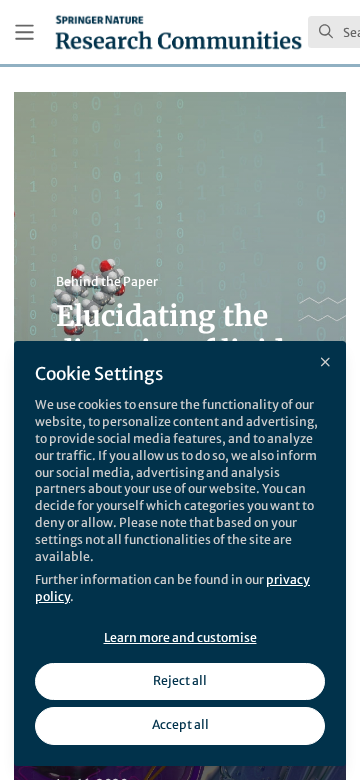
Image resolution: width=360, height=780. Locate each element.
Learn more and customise (180, 637)
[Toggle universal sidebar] (24, 32)
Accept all (180, 724)
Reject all (180, 680)
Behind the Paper (107, 281)
